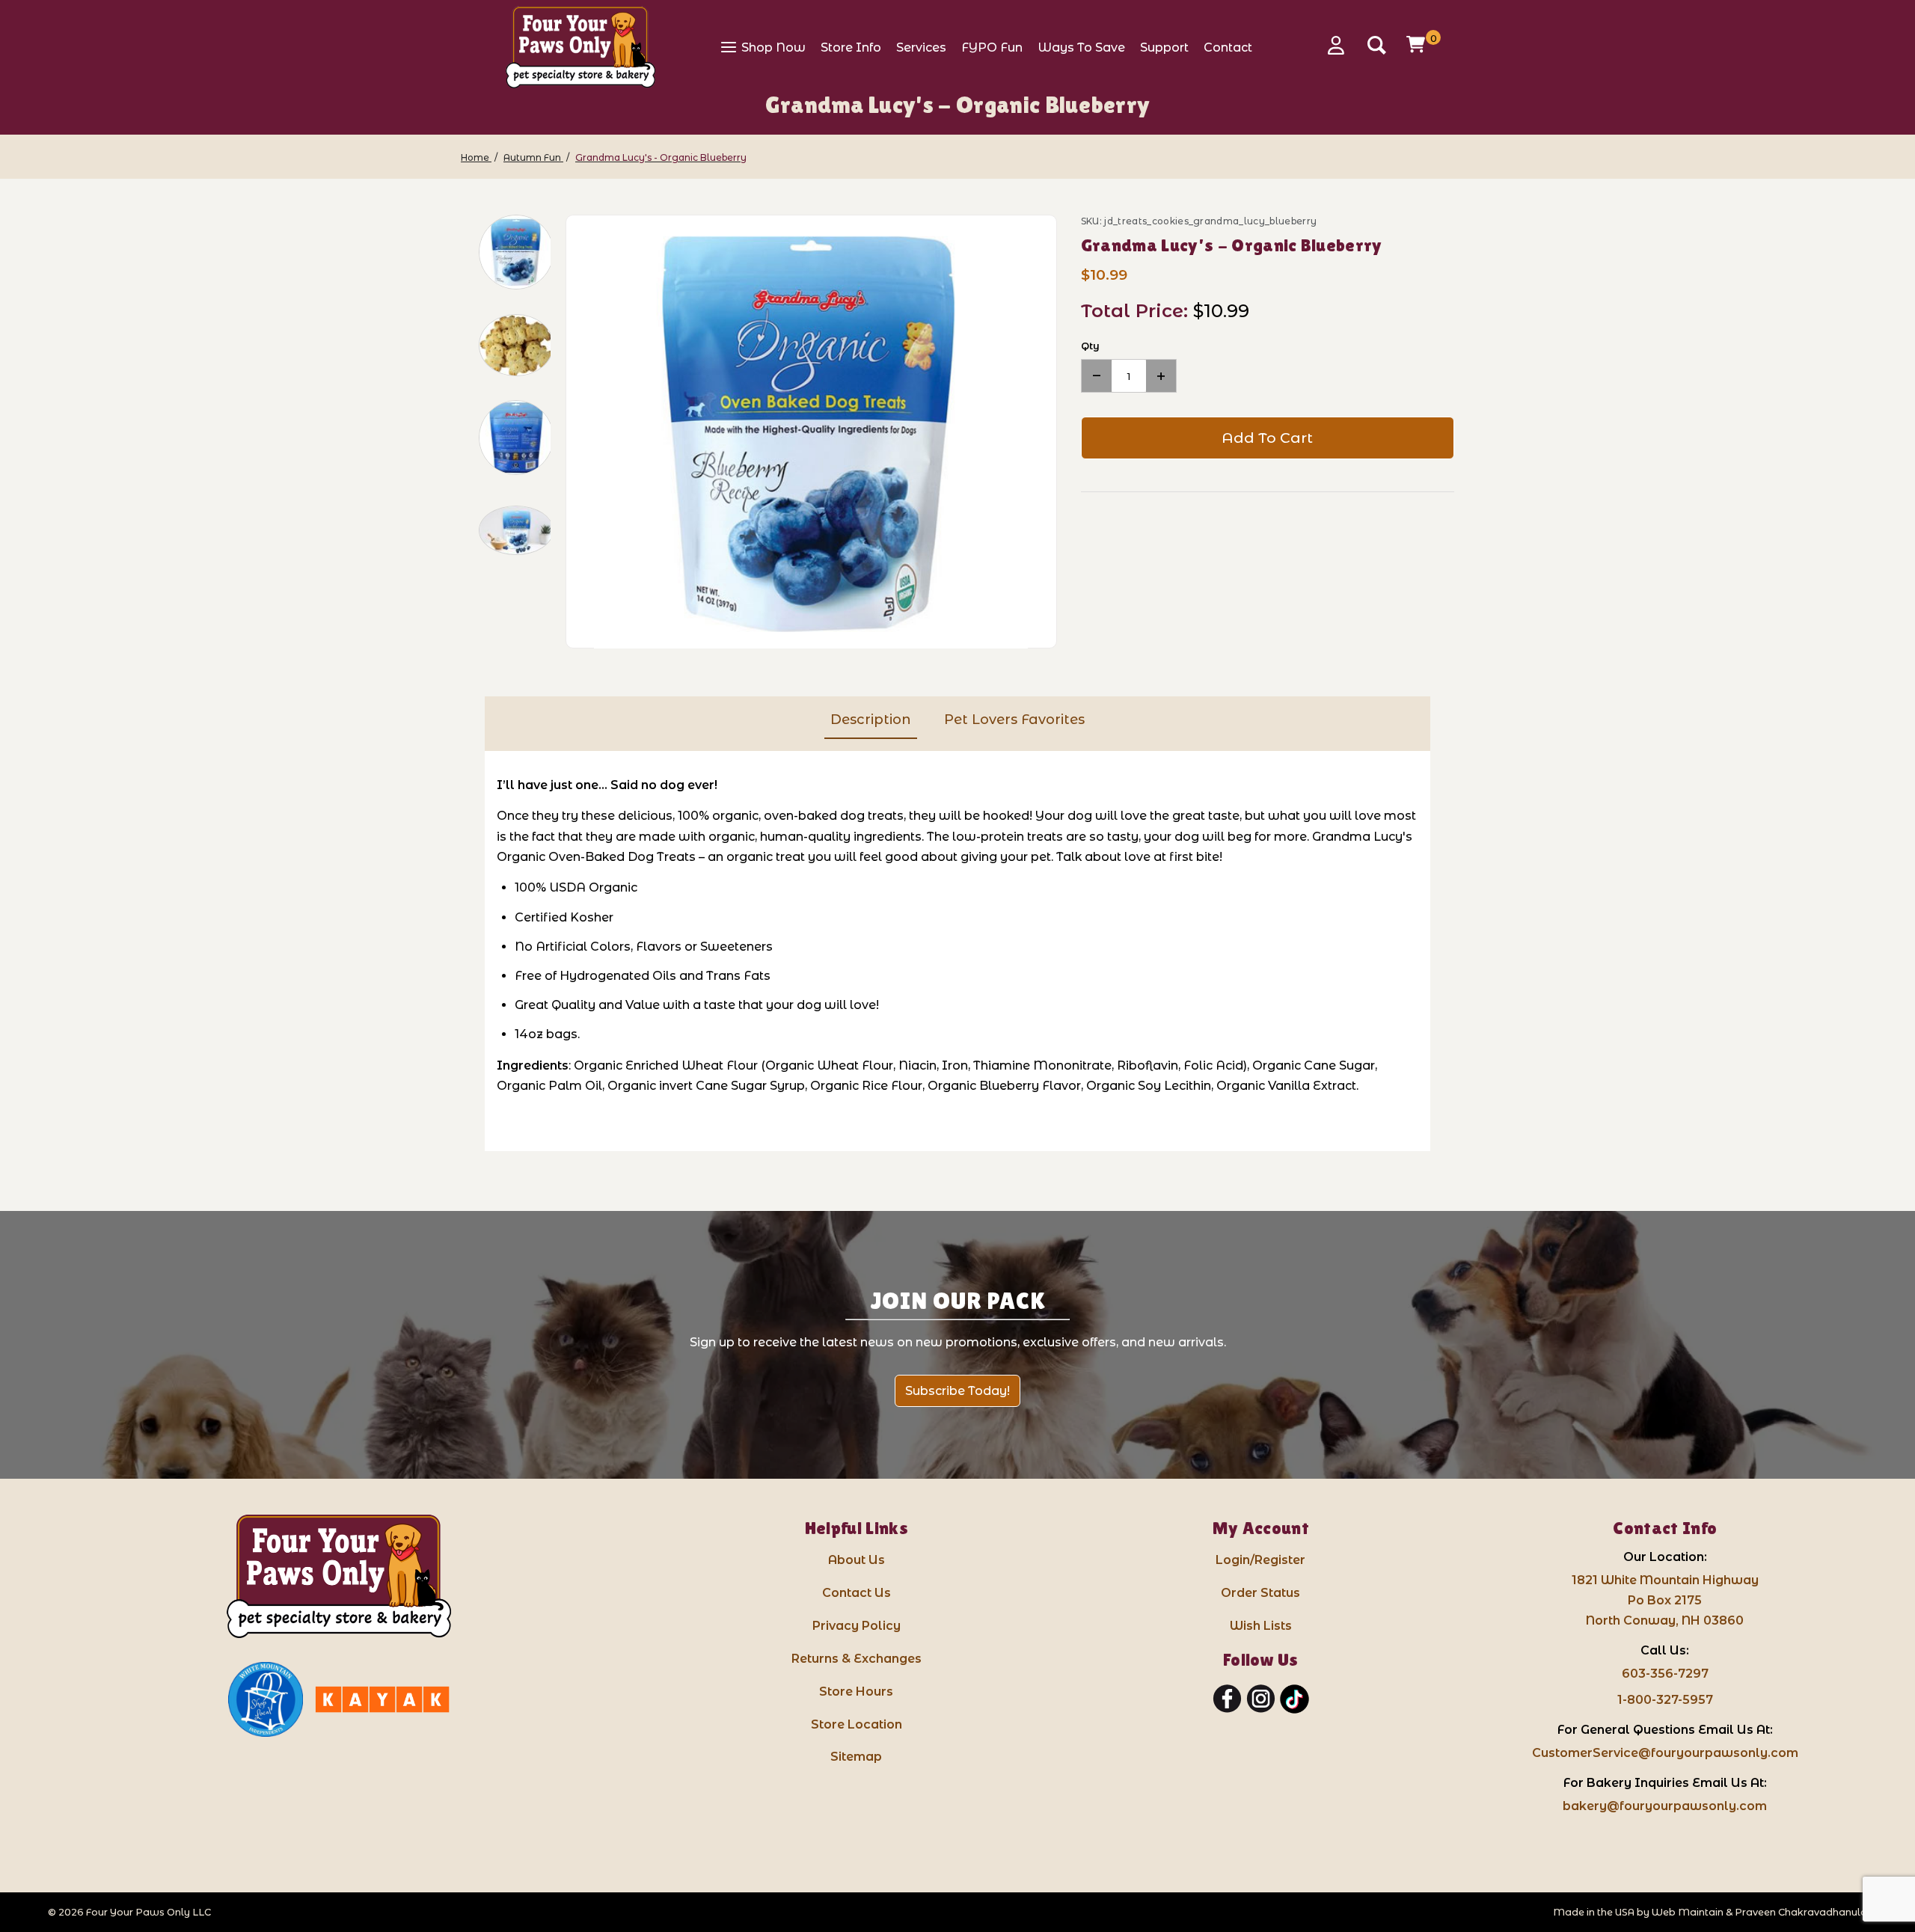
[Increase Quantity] (1161, 376)
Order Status (1260, 1593)
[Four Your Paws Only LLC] (339, 1576)
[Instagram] (1261, 1699)
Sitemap (856, 1757)
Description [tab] (871, 720)
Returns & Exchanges (857, 1659)
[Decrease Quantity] (1097, 376)
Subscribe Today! (957, 1391)
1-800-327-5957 (1665, 1700)
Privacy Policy (857, 1626)
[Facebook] (1227, 1699)
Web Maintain (1688, 1912)
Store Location (857, 1724)
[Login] (1341, 45)
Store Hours (856, 1692)
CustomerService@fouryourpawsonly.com (1665, 1753)
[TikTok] (1294, 1699)
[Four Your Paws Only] (580, 47)
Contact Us (857, 1593)
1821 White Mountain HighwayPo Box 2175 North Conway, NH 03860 (1665, 1600)
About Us (857, 1560)
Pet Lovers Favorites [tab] (1014, 720)
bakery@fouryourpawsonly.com (1665, 1806)
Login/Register (1260, 1560)
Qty (1090, 346)
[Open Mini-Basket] (1418, 44)
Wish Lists (1261, 1626)
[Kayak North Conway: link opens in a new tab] (382, 1699)
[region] (506, 432)
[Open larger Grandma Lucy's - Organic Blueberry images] (811, 432)
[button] (516, 252)
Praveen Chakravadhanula (1801, 1912)
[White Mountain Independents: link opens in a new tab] (266, 1699)
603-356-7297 (1665, 1674)
